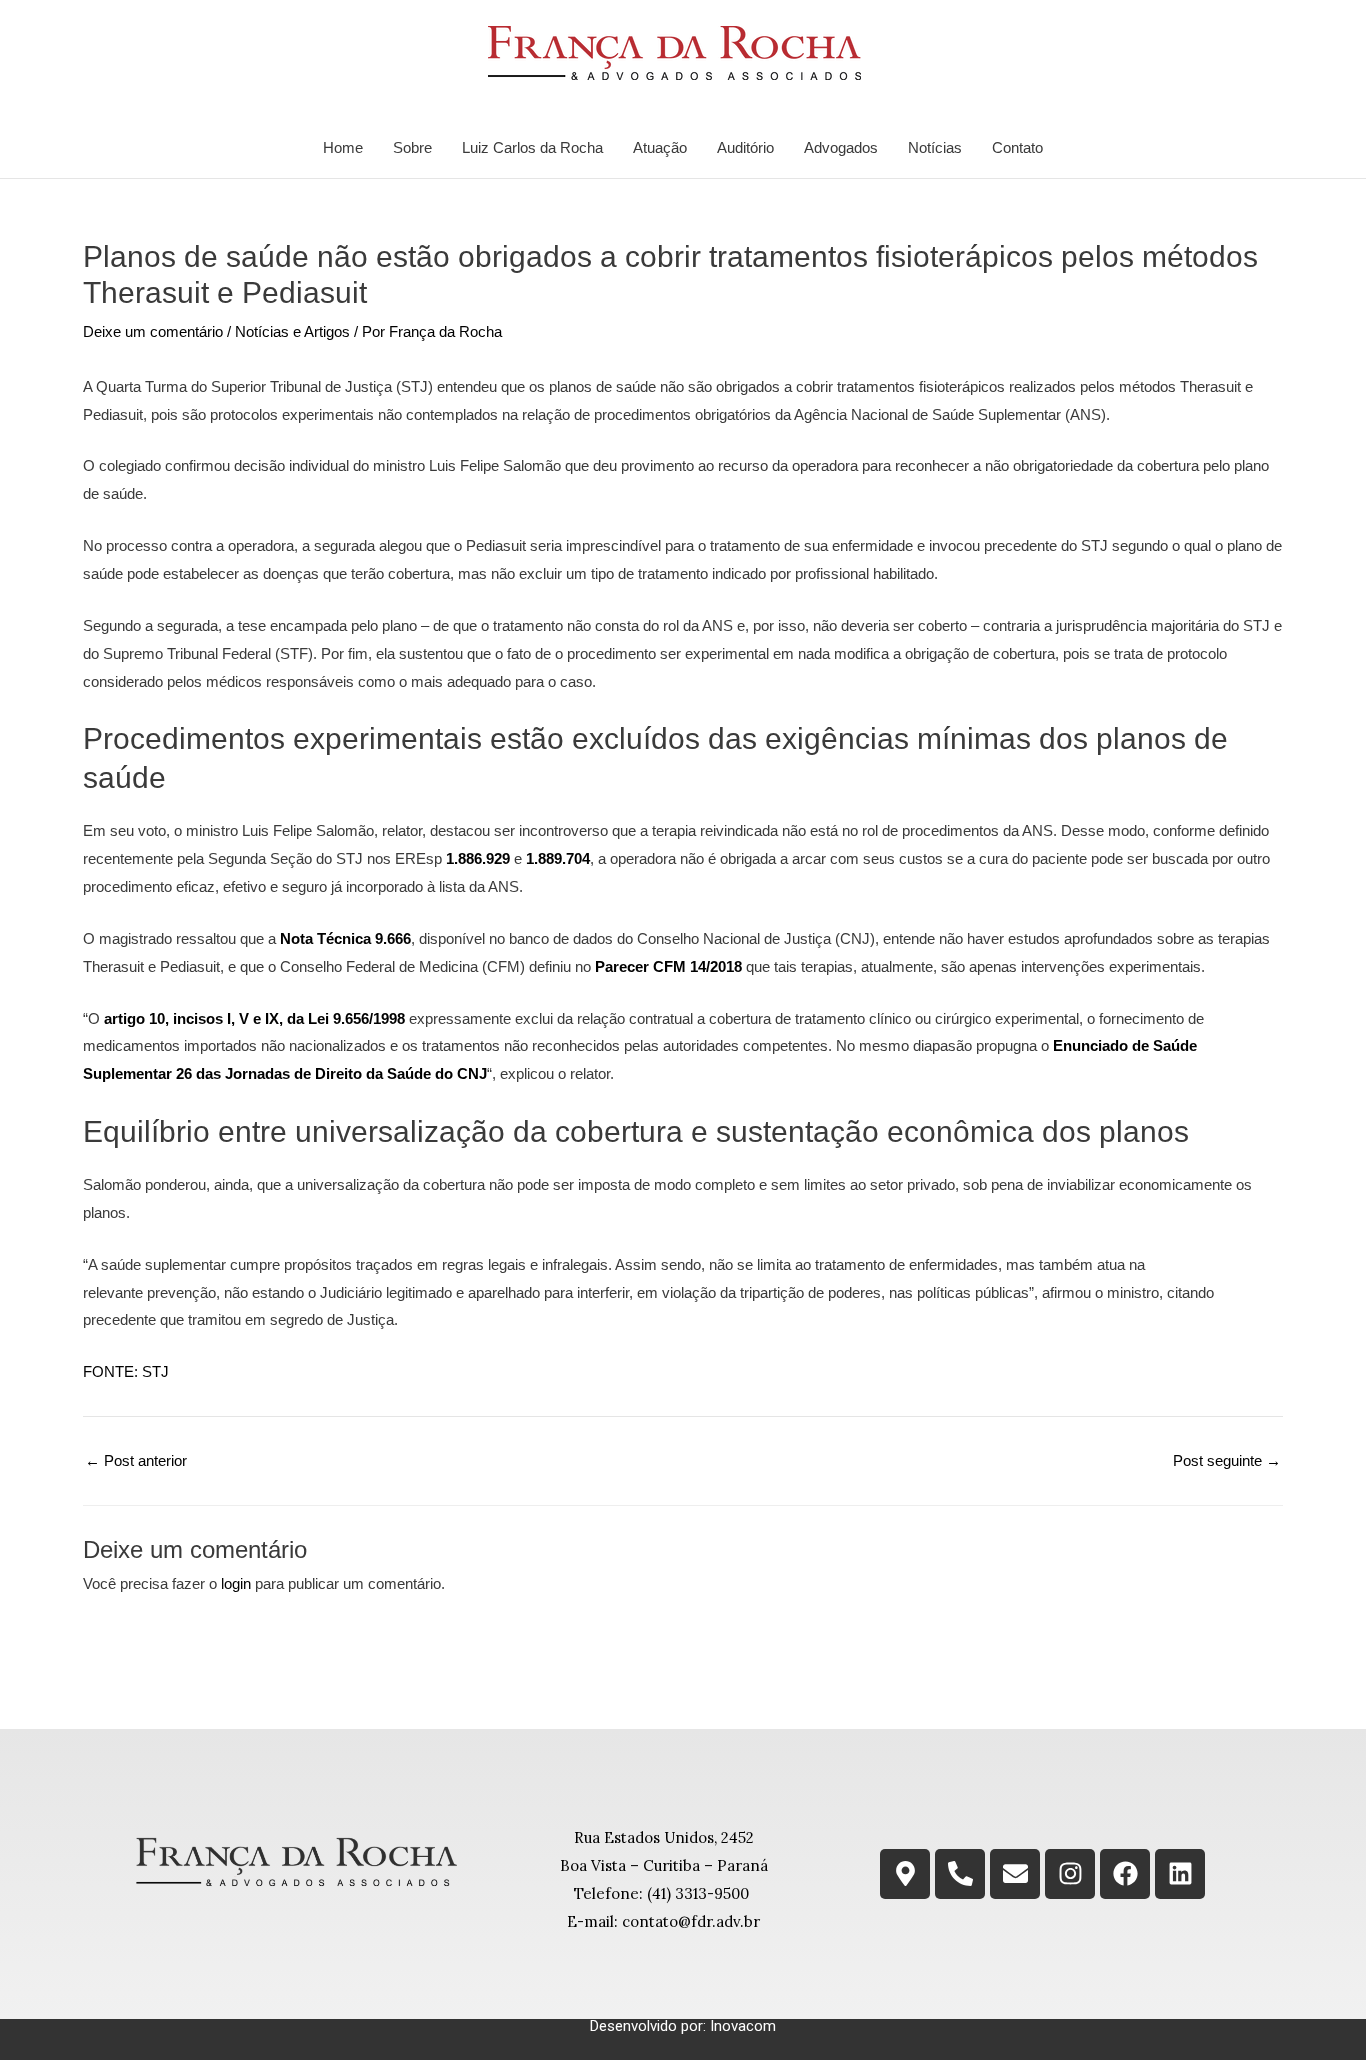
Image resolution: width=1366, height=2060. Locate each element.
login (236, 1583)
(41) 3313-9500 (698, 1893)
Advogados (841, 147)
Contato (1017, 147)
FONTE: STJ (126, 1371)
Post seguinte (1227, 1460)
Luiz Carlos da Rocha (532, 147)
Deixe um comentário (153, 331)
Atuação (660, 147)
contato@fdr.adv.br (691, 1921)
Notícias (935, 147)
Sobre (412, 147)
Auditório (745, 147)
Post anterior (136, 1460)
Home (343, 147)
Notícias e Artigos (292, 331)
